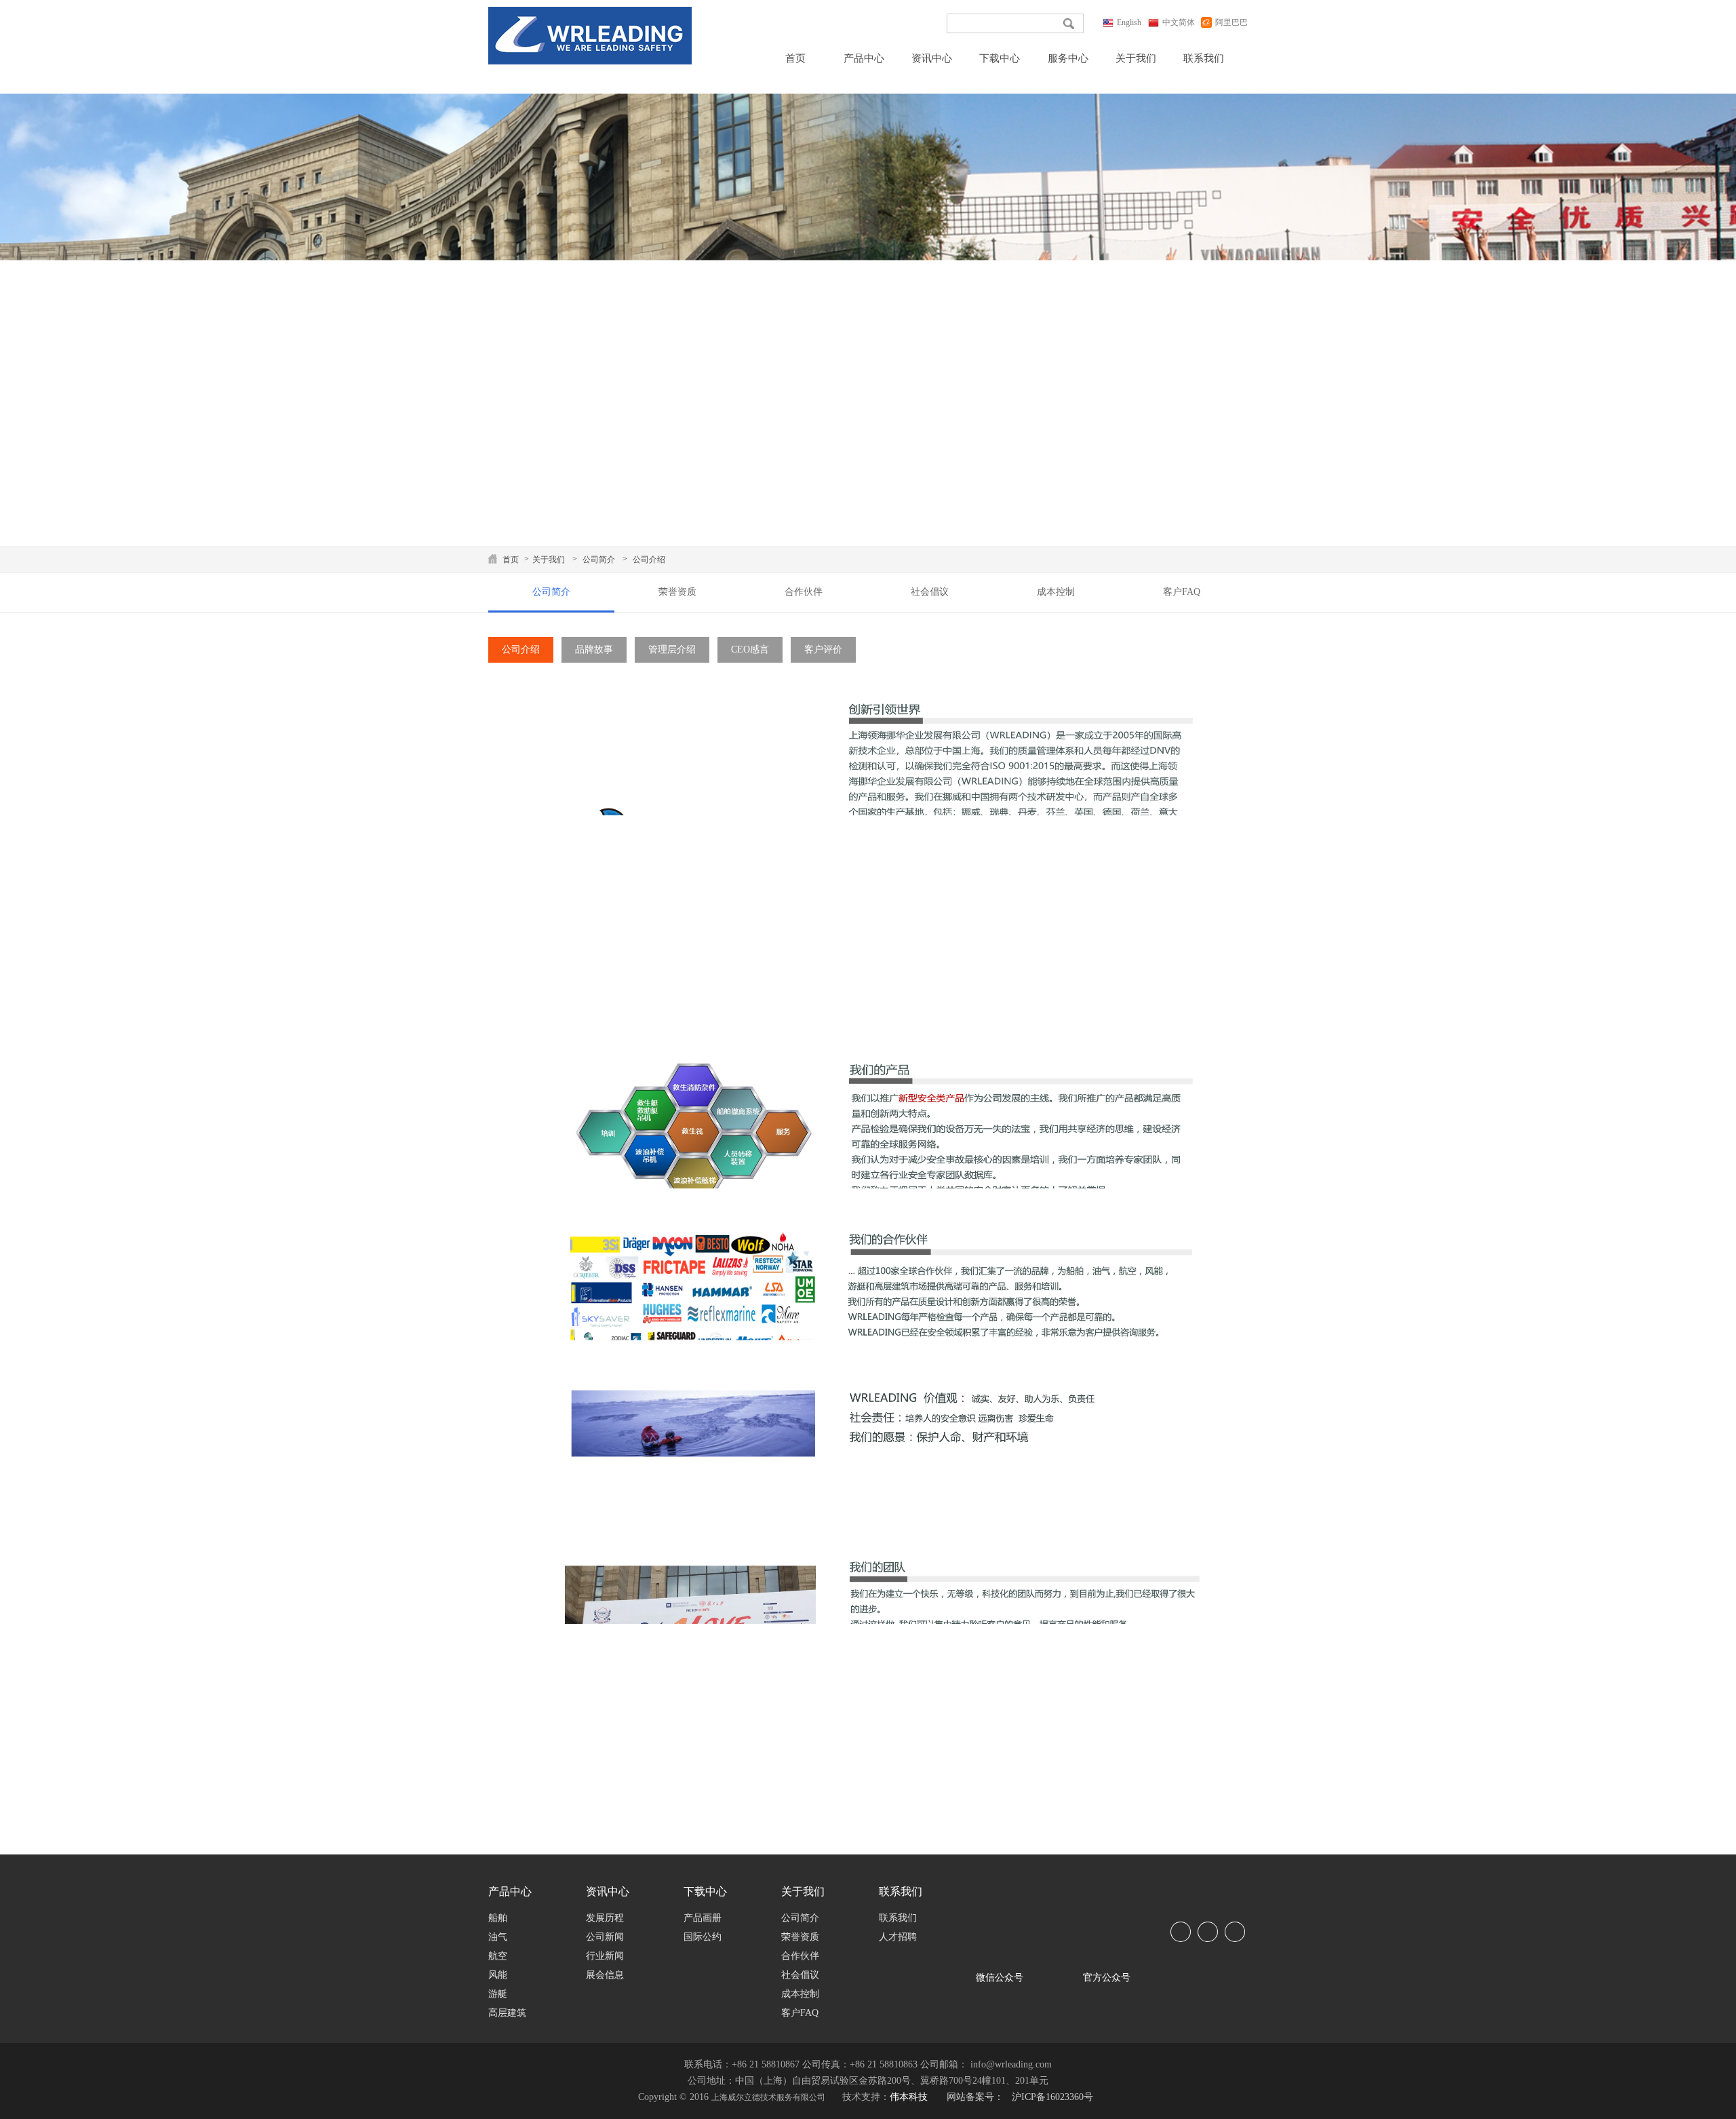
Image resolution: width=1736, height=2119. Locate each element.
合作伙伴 (804, 592)
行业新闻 (605, 1956)
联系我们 (1204, 58)
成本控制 (1056, 592)
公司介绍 (649, 560)
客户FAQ (1182, 592)
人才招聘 (898, 1937)
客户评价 (823, 649)
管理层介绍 (672, 649)
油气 (498, 1937)
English (1129, 22)
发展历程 (605, 1918)
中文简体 (1179, 22)
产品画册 (703, 1918)
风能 (498, 1975)
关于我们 (1136, 58)
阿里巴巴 (1231, 22)
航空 (498, 1956)
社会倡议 (930, 592)
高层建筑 (507, 2013)
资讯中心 (932, 58)
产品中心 (864, 58)
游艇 (498, 1994)
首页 (795, 58)
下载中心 (1000, 58)
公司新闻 (605, 1937)
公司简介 (599, 560)
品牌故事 (594, 649)
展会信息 (605, 1975)
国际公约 (703, 1937)
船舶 (498, 1918)
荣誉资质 (677, 592)
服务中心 (1068, 58)
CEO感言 (750, 649)
